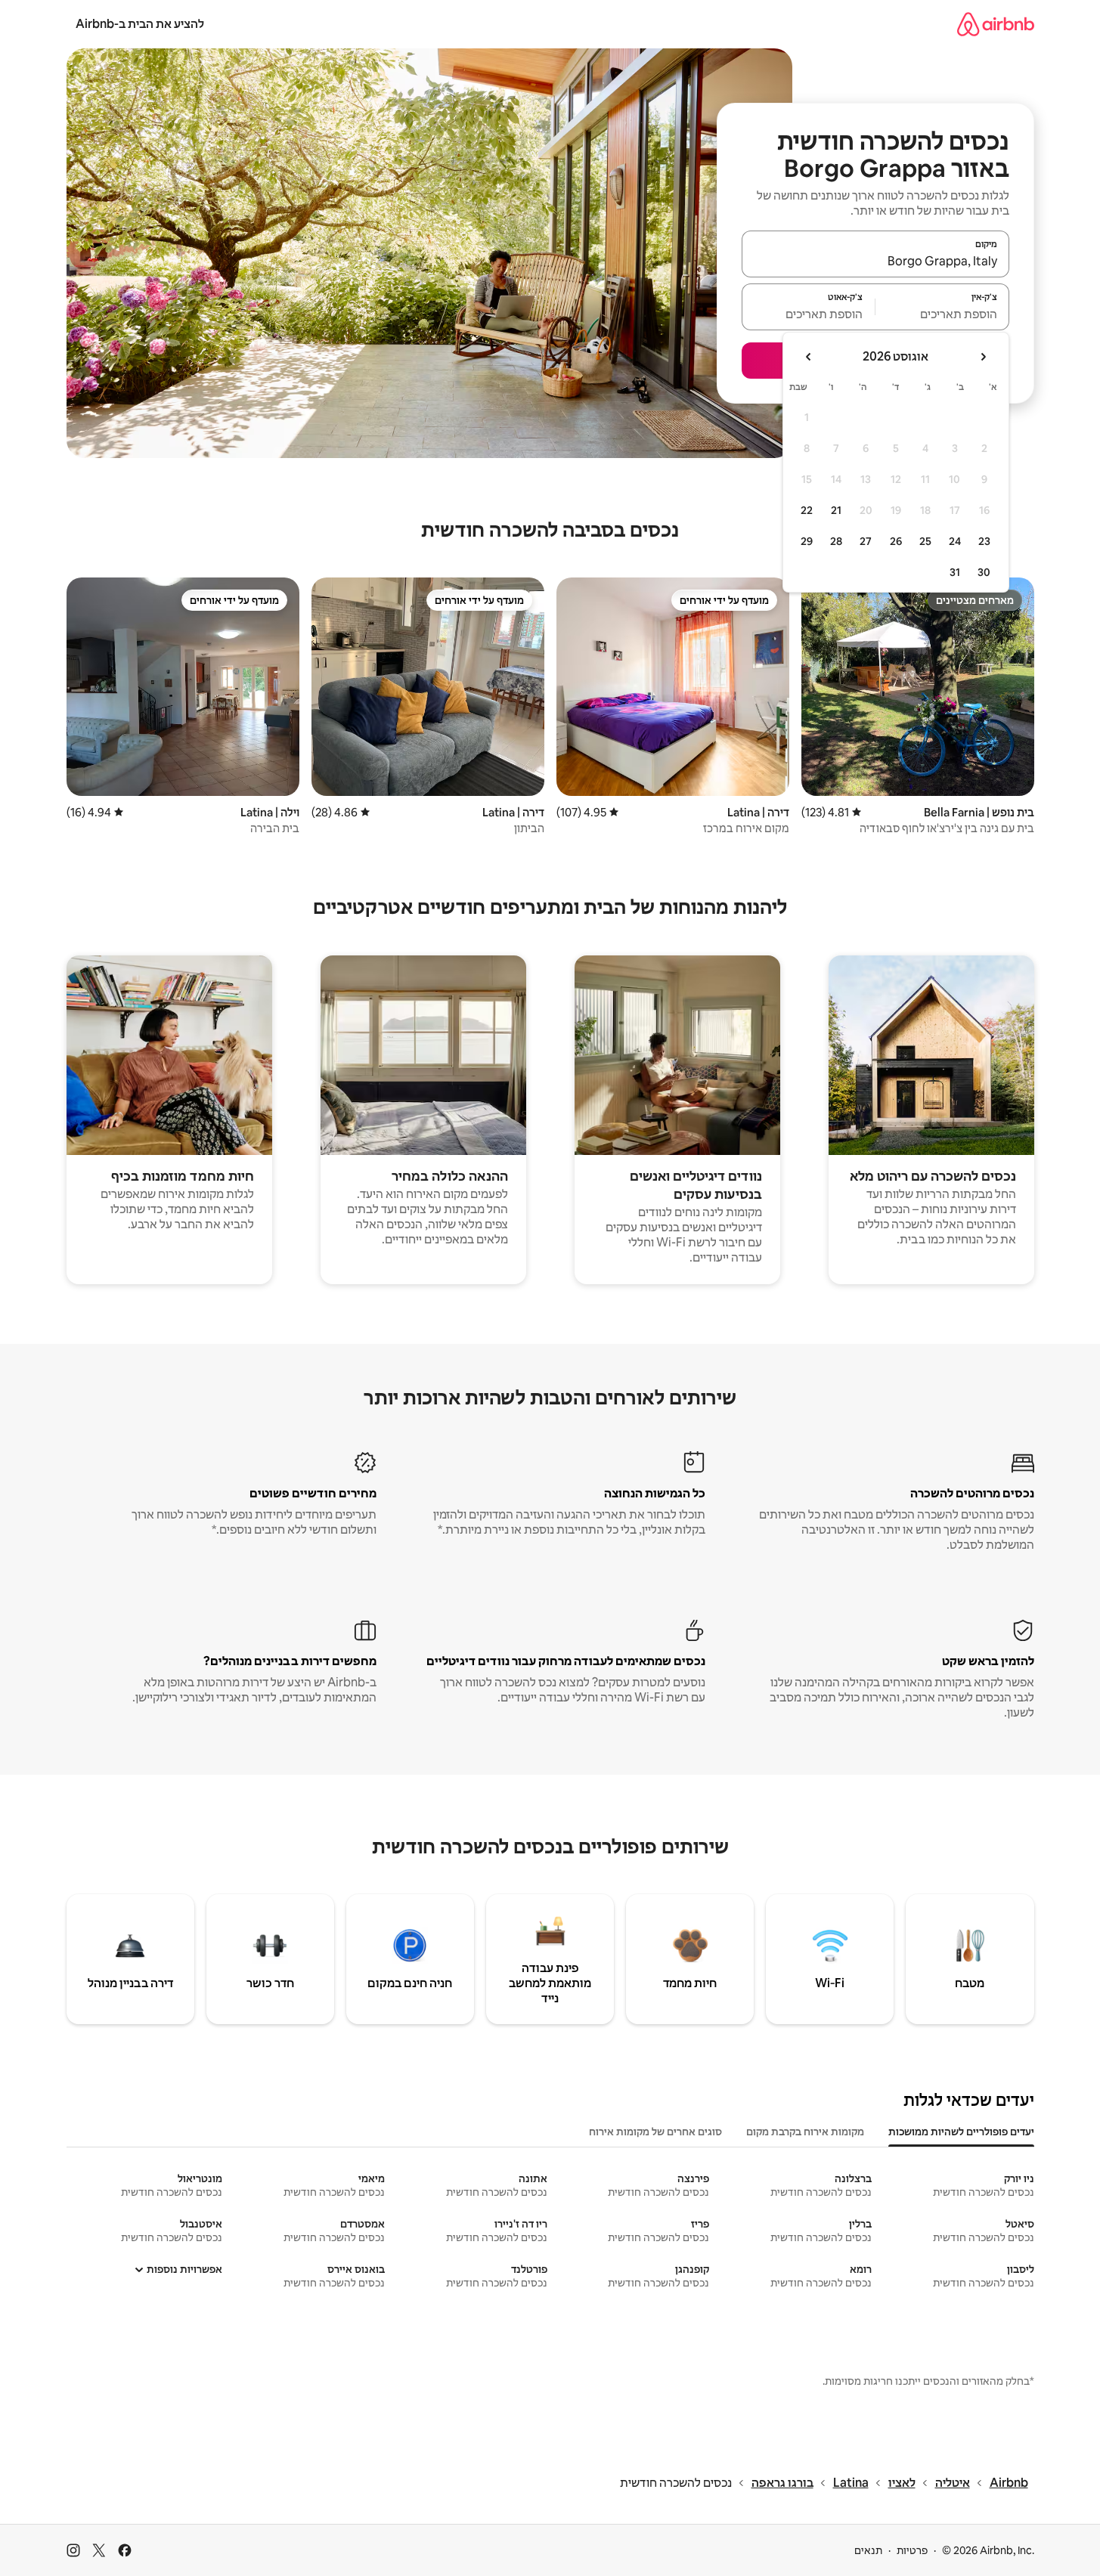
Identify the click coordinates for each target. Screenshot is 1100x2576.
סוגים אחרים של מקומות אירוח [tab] (655, 2132)
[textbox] (942, 314)
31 (955, 572)
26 (896, 541)
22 (807, 510)
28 (836, 541)
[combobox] (875, 261)
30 (984, 572)
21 (836, 510)
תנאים (868, 2550)
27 (866, 541)
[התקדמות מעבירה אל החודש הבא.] (809, 357)
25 (925, 541)
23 (984, 541)
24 (955, 541)
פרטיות (912, 2550)
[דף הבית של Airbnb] (996, 24)
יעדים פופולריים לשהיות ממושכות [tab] (961, 2132)
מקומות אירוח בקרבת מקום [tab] (805, 2132)
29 (807, 541)
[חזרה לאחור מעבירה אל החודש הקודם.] (983, 357)
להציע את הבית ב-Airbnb (140, 24)
